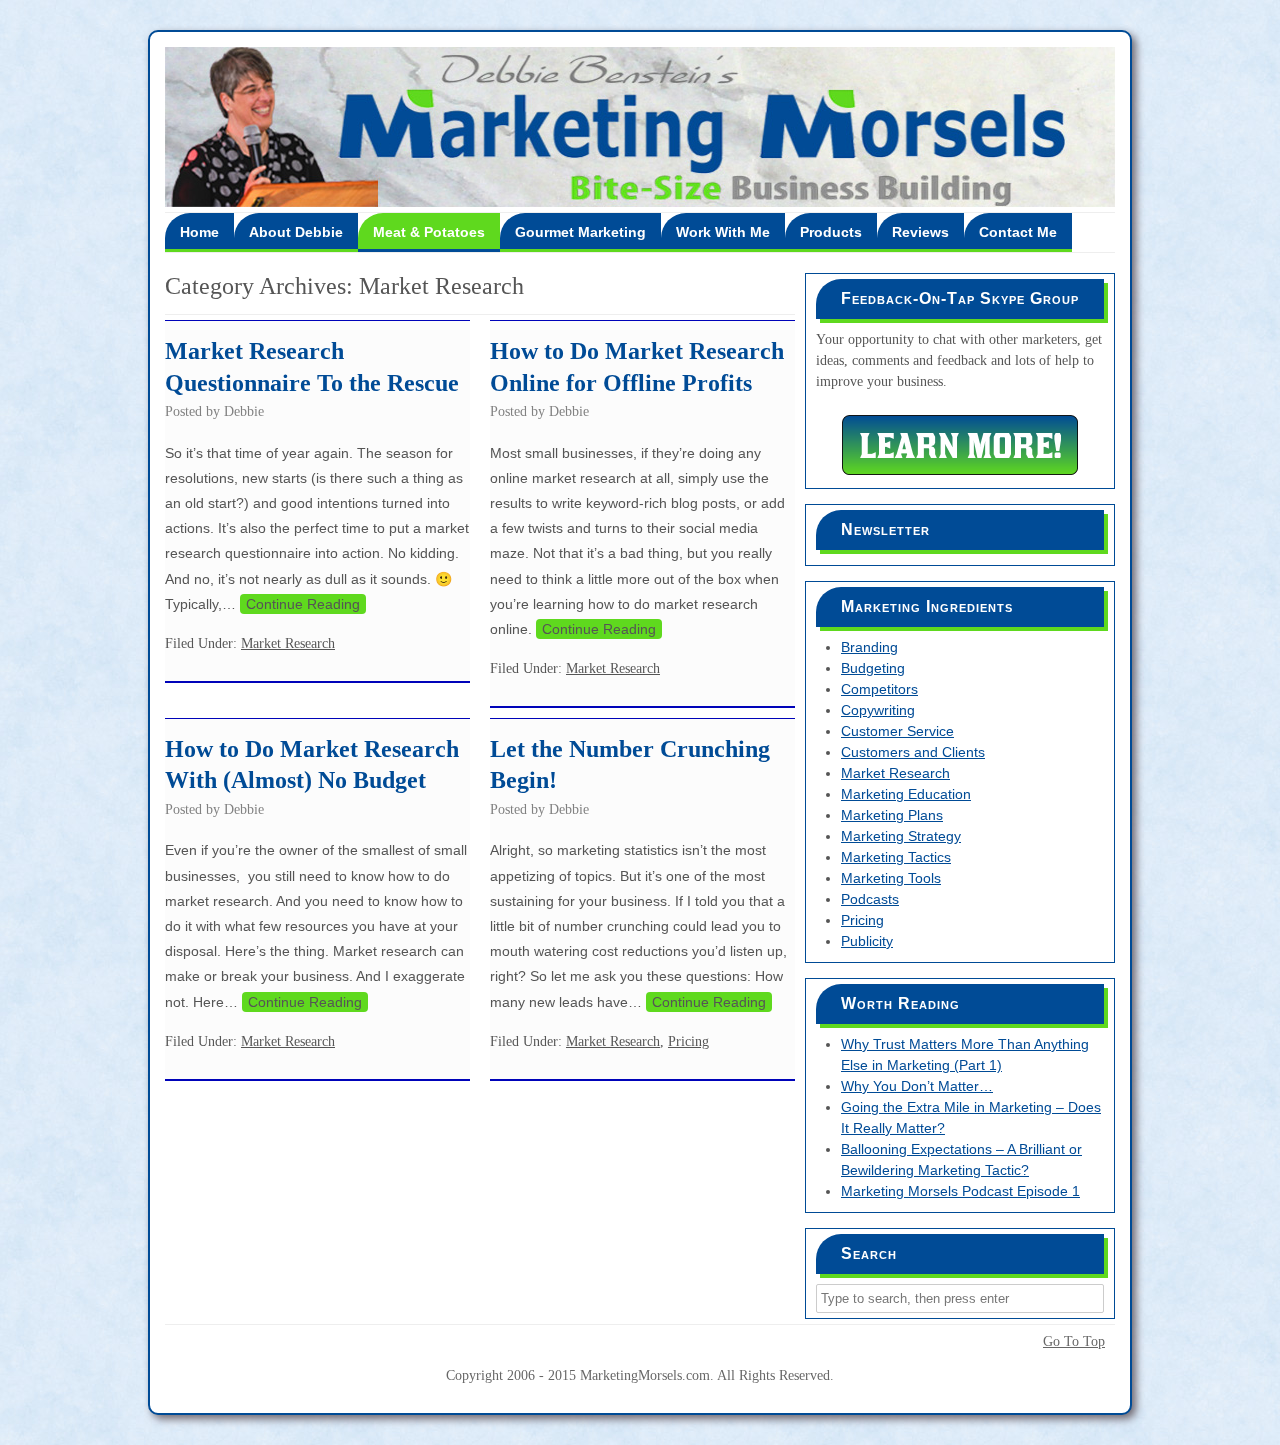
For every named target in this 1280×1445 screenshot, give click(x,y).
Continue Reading (303, 604)
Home (199, 232)
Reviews (920, 232)
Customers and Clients (913, 752)
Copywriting (878, 710)
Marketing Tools (891, 878)
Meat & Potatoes (429, 232)
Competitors (879, 689)
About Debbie (296, 232)
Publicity (867, 941)
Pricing (688, 1041)
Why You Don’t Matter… (917, 1086)
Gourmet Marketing (580, 232)
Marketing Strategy (901, 836)
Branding (869, 647)
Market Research (288, 643)
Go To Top (1074, 1342)
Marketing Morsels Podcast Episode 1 (960, 1191)
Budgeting (873, 668)
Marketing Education (906, 794)
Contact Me (1018, 232)
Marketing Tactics (896, 857)
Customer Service (897, 731)
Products (831, 232)
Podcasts (870, 899)
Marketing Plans (892, 815)
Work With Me (723, 232)
